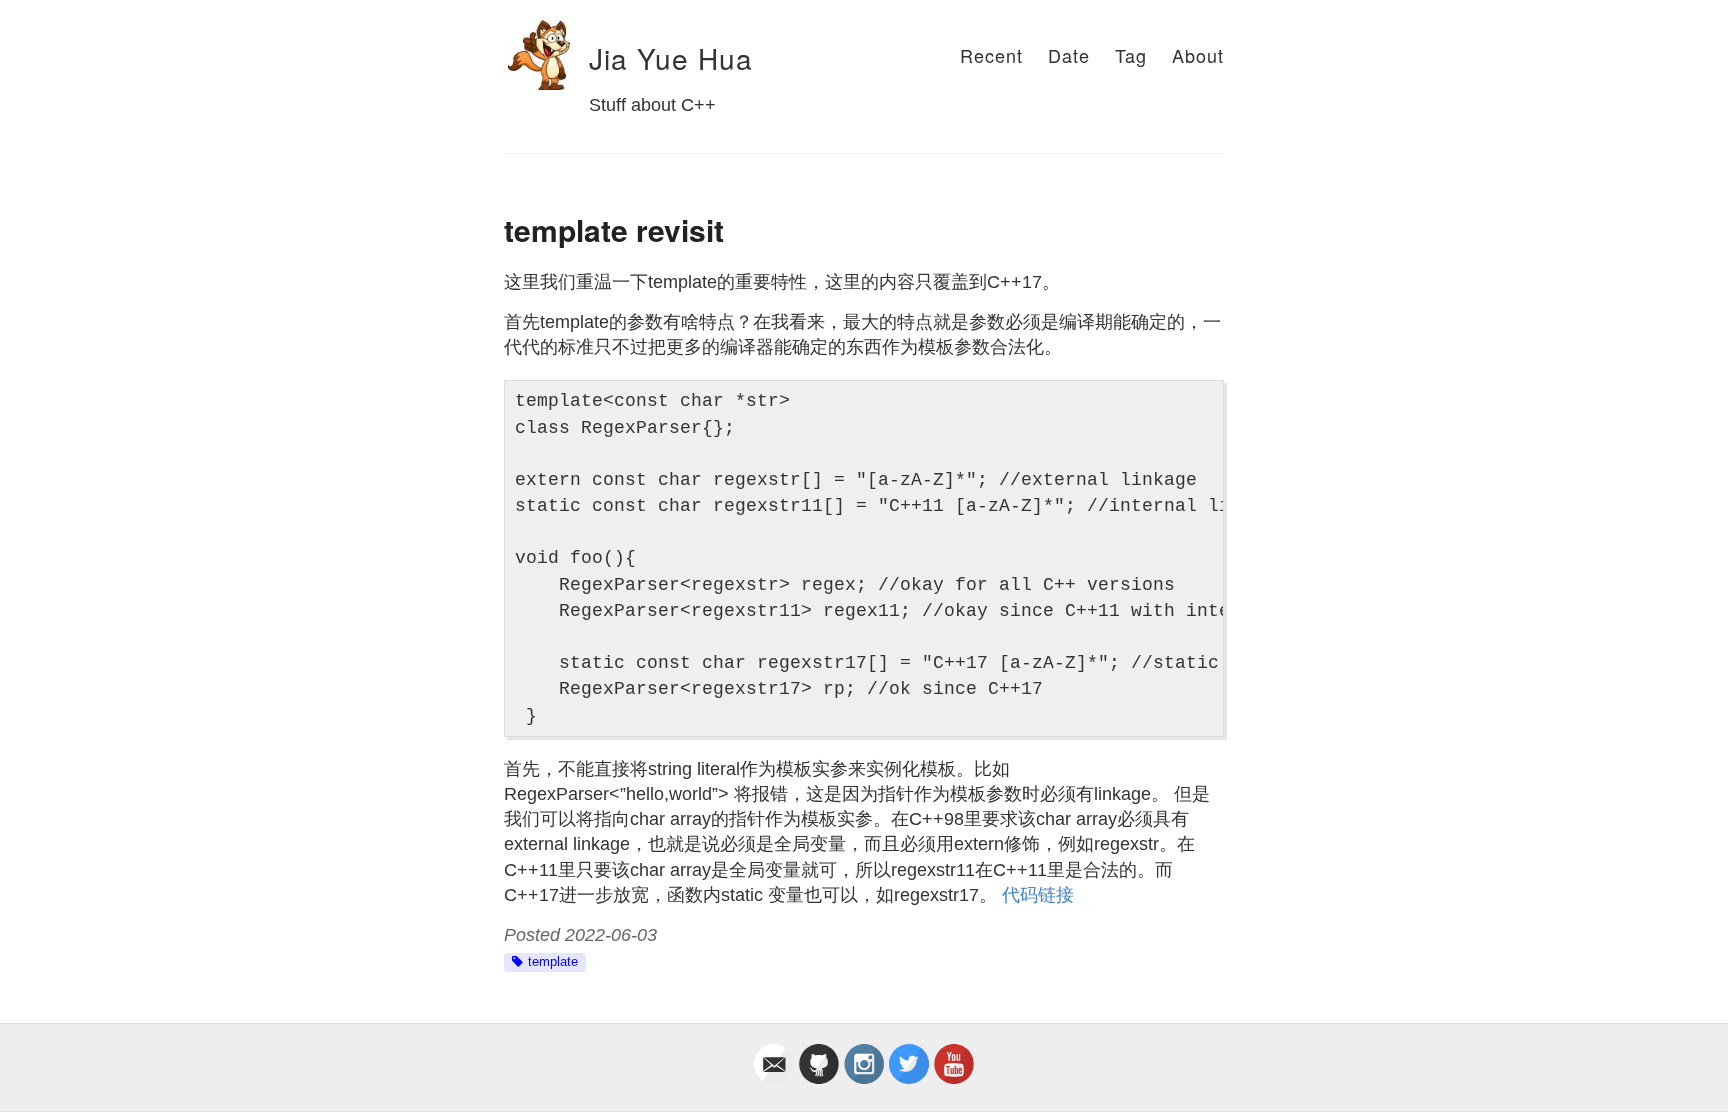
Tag (1131, 55)
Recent (991, 55)
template (553, 962)
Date (1069, 55)
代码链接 (1038, 895)
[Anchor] (576, 59)
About (1198, 55)
